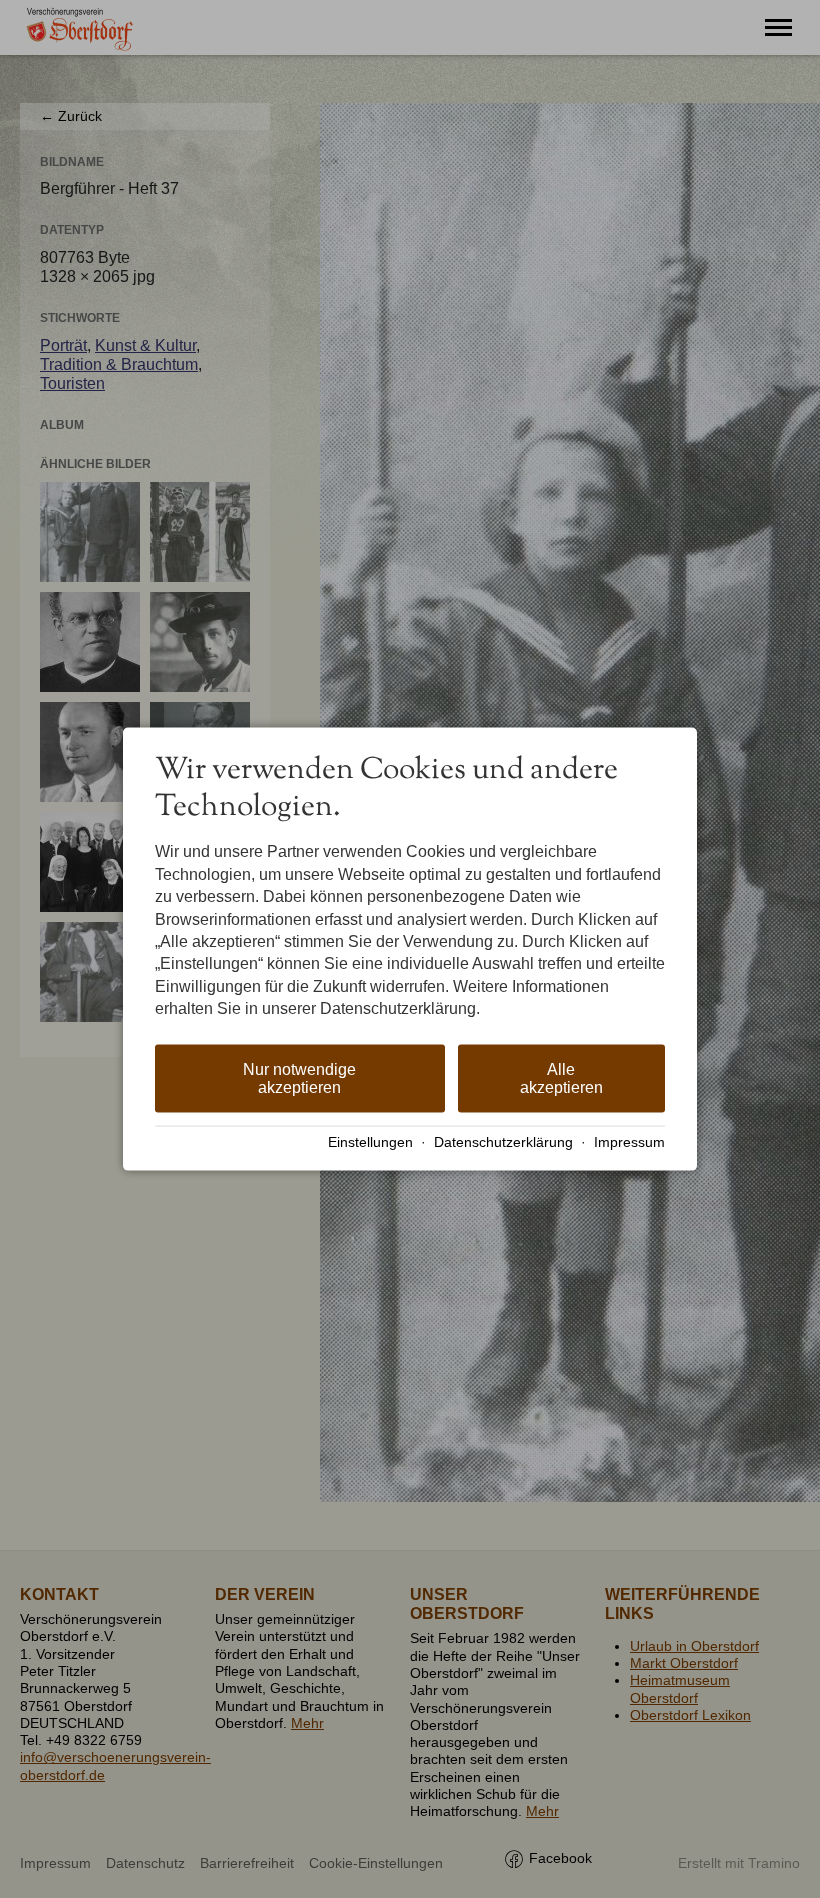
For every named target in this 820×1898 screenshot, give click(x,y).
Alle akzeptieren (561, 1077)
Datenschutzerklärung (503, 1142)
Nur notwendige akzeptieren (299, 1077)
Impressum (629, 1142)
